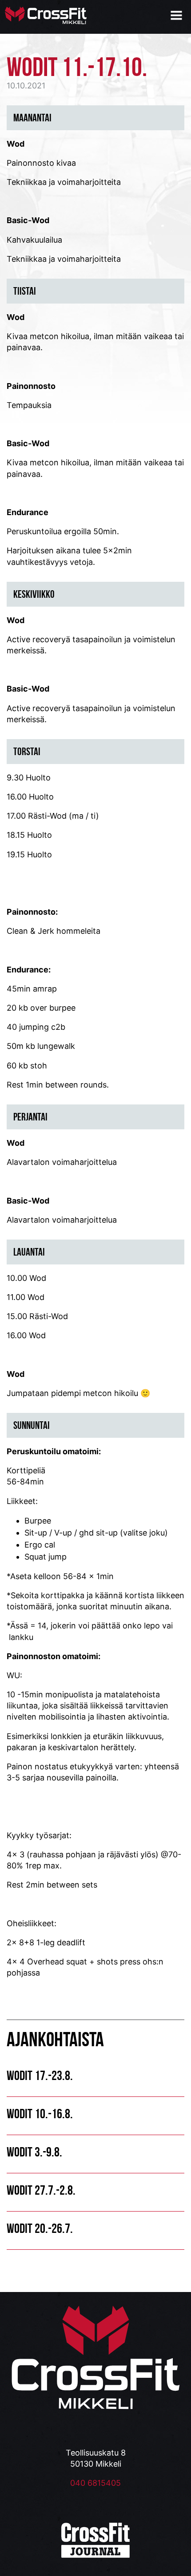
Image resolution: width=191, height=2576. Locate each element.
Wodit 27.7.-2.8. (41, 2190)
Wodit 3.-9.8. (34, 2152)
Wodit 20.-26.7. (40, 2228)
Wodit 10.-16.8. (40, 2114)
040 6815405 (95, 2483)
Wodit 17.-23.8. (40, 2075)
